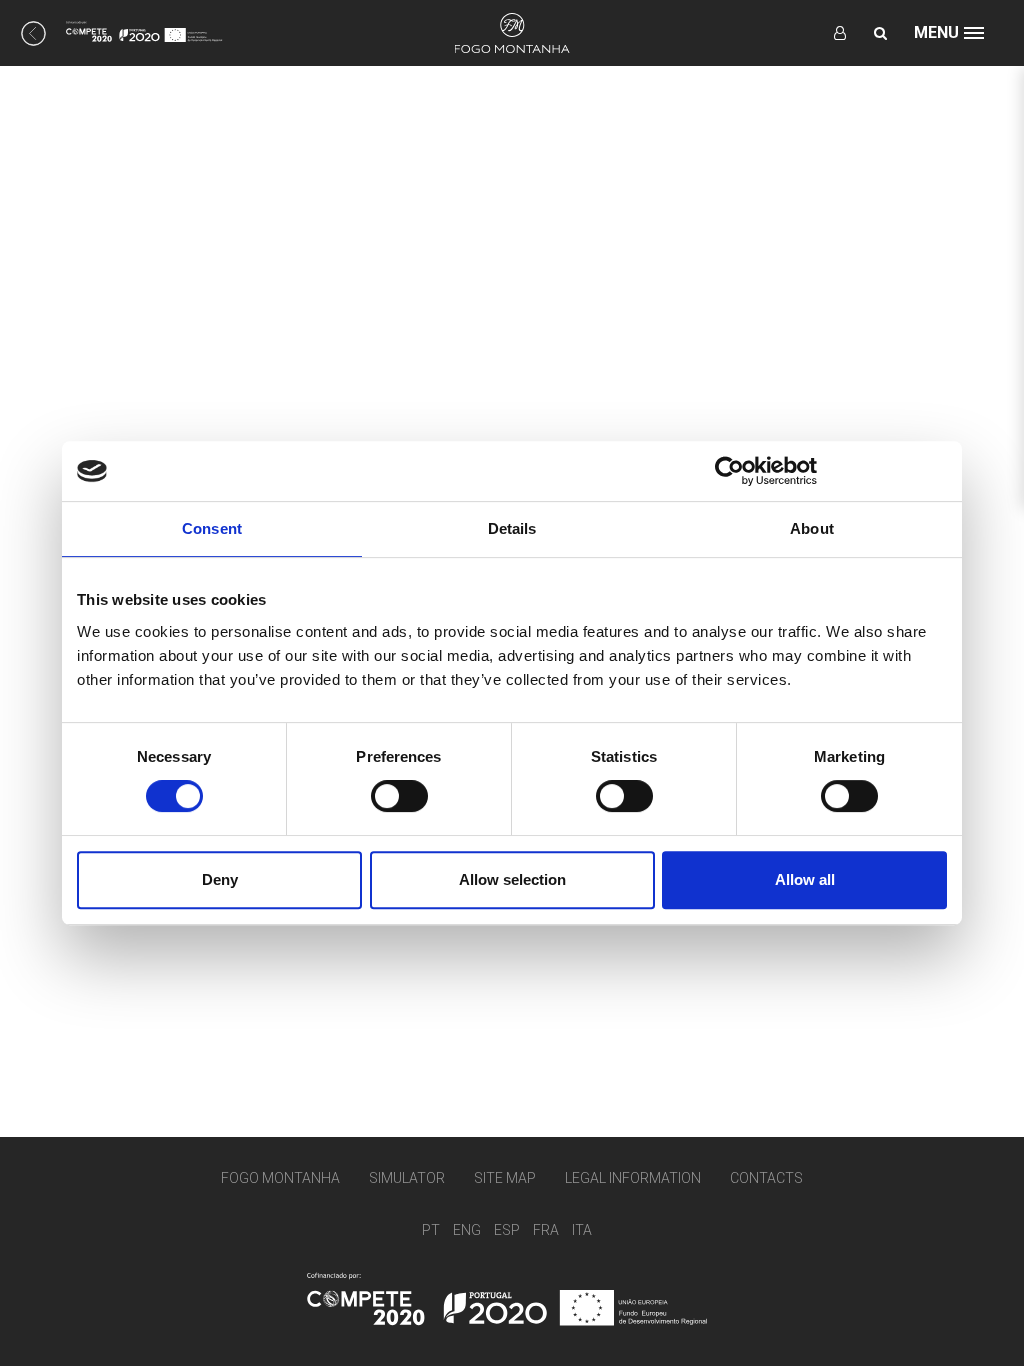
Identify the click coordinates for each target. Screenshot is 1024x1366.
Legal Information (633, 1178)
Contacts (766, 1178)
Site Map (505, 1178)
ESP (507, 1231)
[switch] (399, 796)
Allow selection (512, 879)
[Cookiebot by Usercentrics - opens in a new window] (729, 471)
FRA (546, 1231)
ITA (582, 1231)
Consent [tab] (212, 528)
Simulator (407, 1178)
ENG (467, 1231)
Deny (220, 879)
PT (431, 1231)
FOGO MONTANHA (280, 1178)
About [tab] (812, 528)
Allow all (805, 879)
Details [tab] (512, 528)
